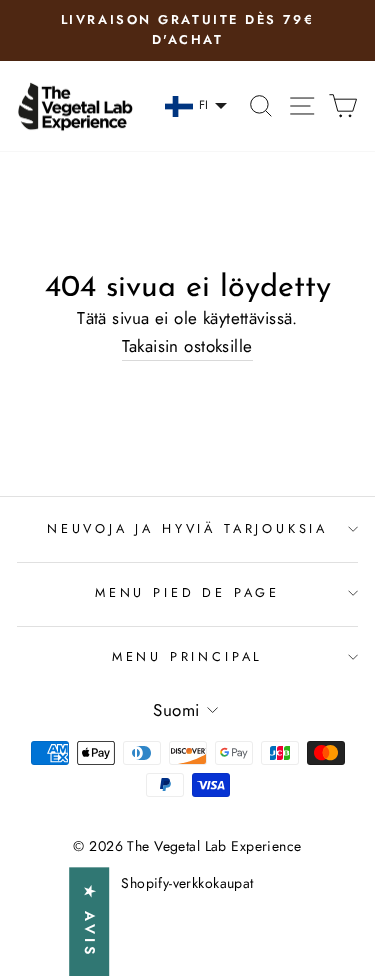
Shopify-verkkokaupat (187, 883)
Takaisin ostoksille (187, 346)
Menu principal (188, 656)
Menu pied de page (187, 592)
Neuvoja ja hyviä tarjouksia (187, 528)
